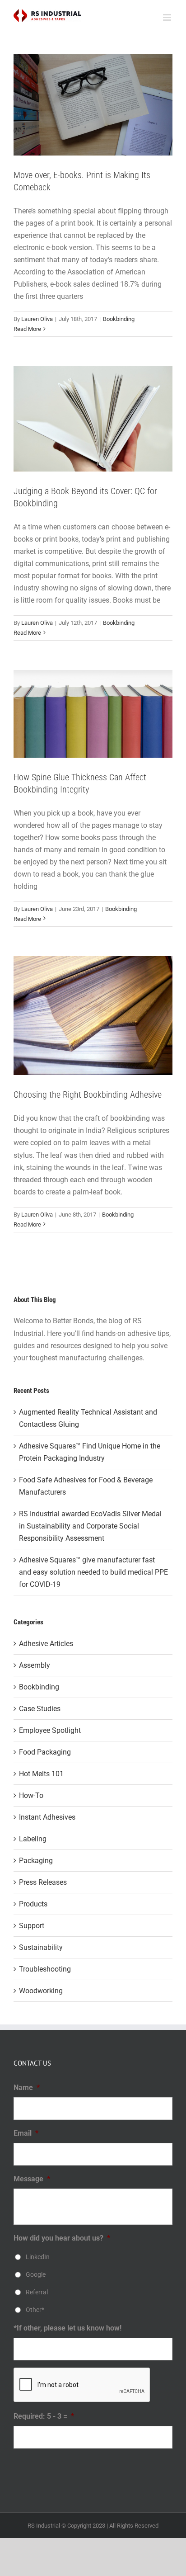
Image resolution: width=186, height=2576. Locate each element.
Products (33, 1904)
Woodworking (41, 1991)
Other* (35, 2310)
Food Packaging (45, 1752)
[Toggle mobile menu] (168, 17)
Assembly (35, 1665)
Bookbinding (119, 319)
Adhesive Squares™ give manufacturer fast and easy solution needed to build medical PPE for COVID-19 (93, 1572)
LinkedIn (38, 2257)
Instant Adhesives (47, 1817)
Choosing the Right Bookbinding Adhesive (88, 1095)
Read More (27, 329)
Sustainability (41, 1947)
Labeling (33, 1839)
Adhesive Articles (46, 1644)
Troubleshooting (45, 1969)
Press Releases (43, 1882)
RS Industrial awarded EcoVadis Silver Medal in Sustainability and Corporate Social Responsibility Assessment (90, 1526)
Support (32, 1926)
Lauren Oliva (37, 319)
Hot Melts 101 (41, 1774)
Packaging (36, 1861)
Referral (37, 2292)
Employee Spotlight (50, 1730)
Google (36, 2274)
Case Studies (40, 1709)
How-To (31, 1795)
